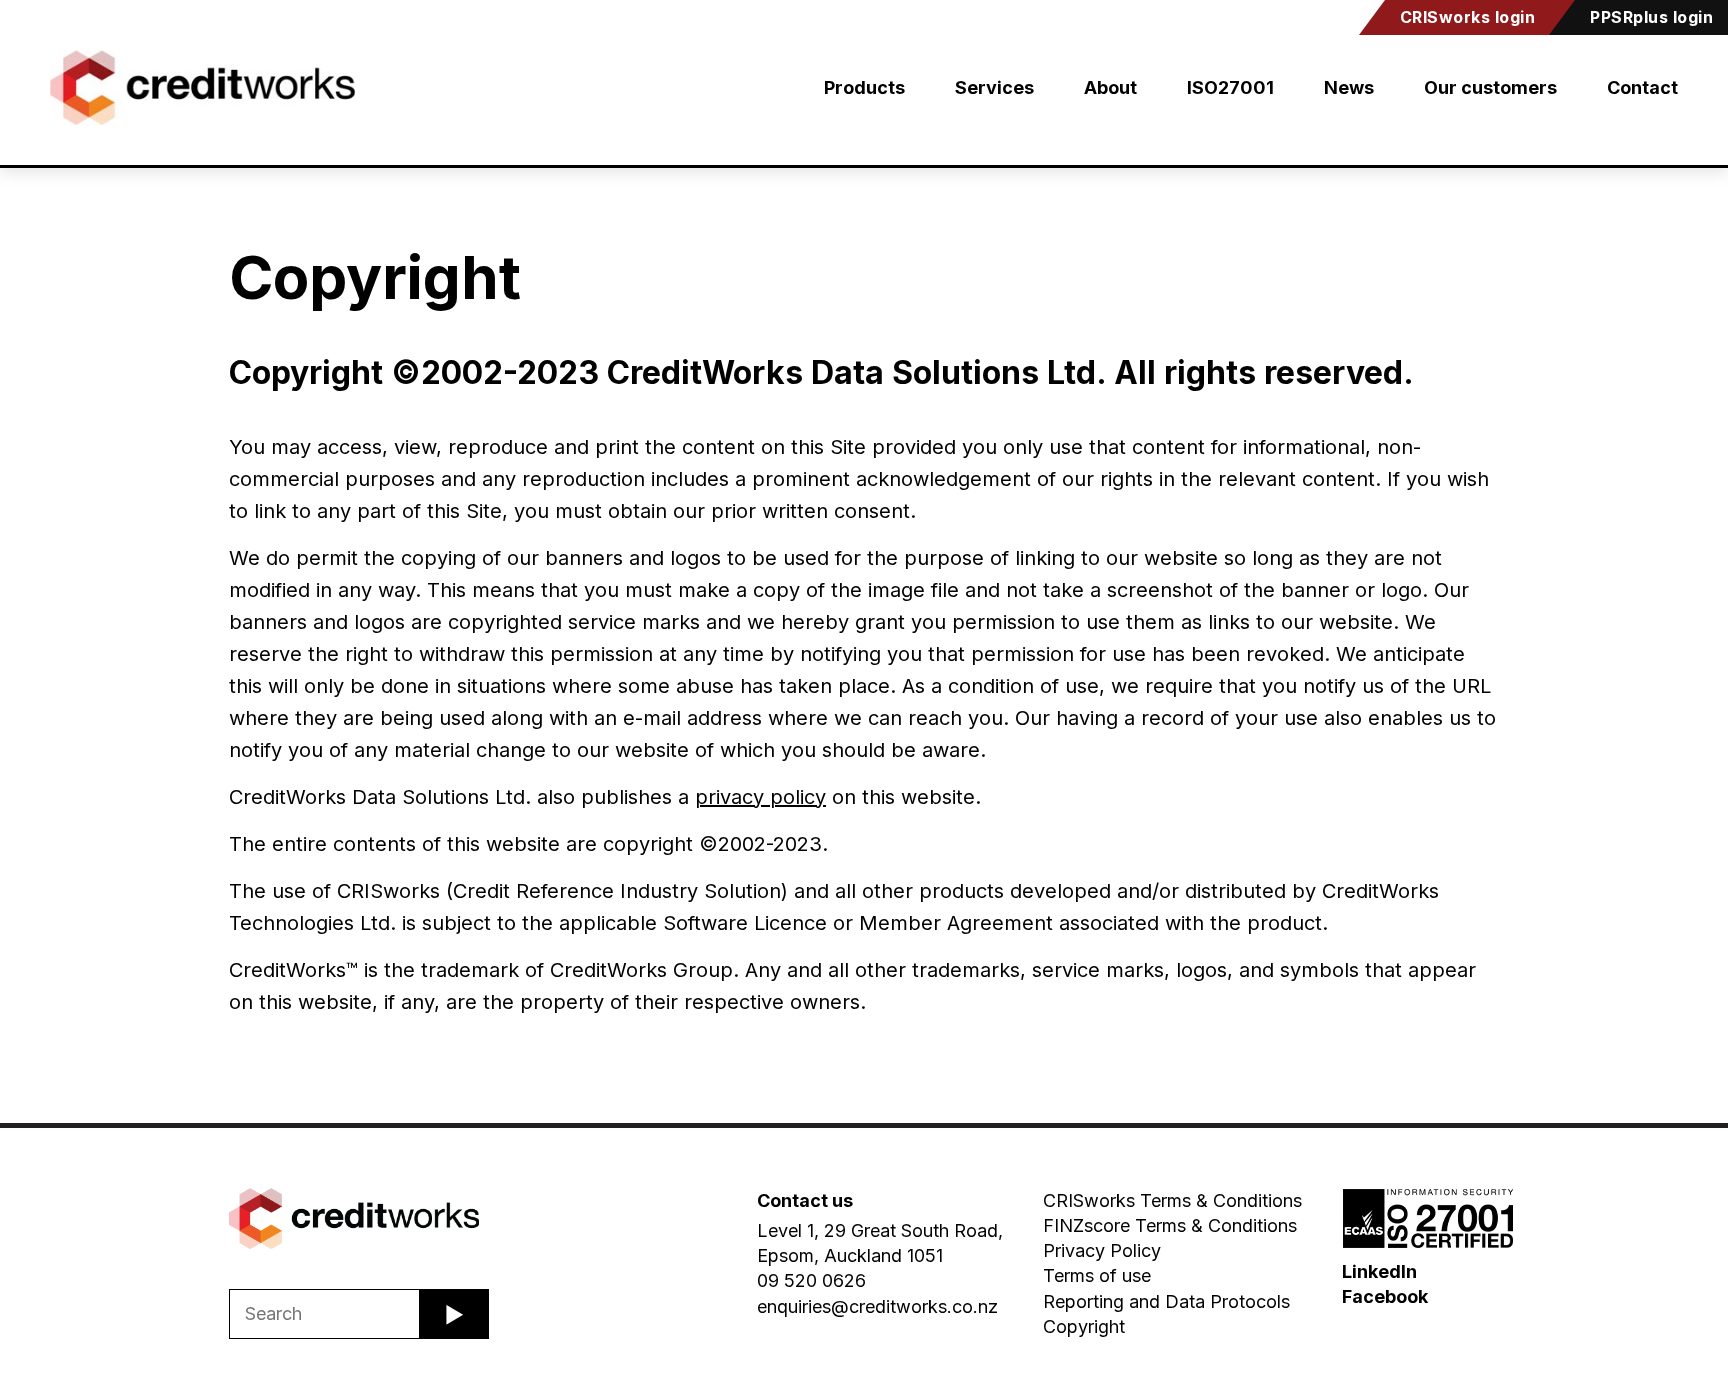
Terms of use (1097, 1275)
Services (994, 87)
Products (864, 87)
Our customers (1490, 87)
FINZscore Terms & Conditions (1170, 1225)
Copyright (1084, 1326)
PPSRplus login (1651, 17)
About (1110, 87)
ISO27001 (1230, 87)
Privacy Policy (1102, 1250)
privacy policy (760, 797)
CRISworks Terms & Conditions (1172, 1200)
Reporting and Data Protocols (1166, 1301)
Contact (1642, 87)
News (1349, 87)
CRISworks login (1468, 17)
